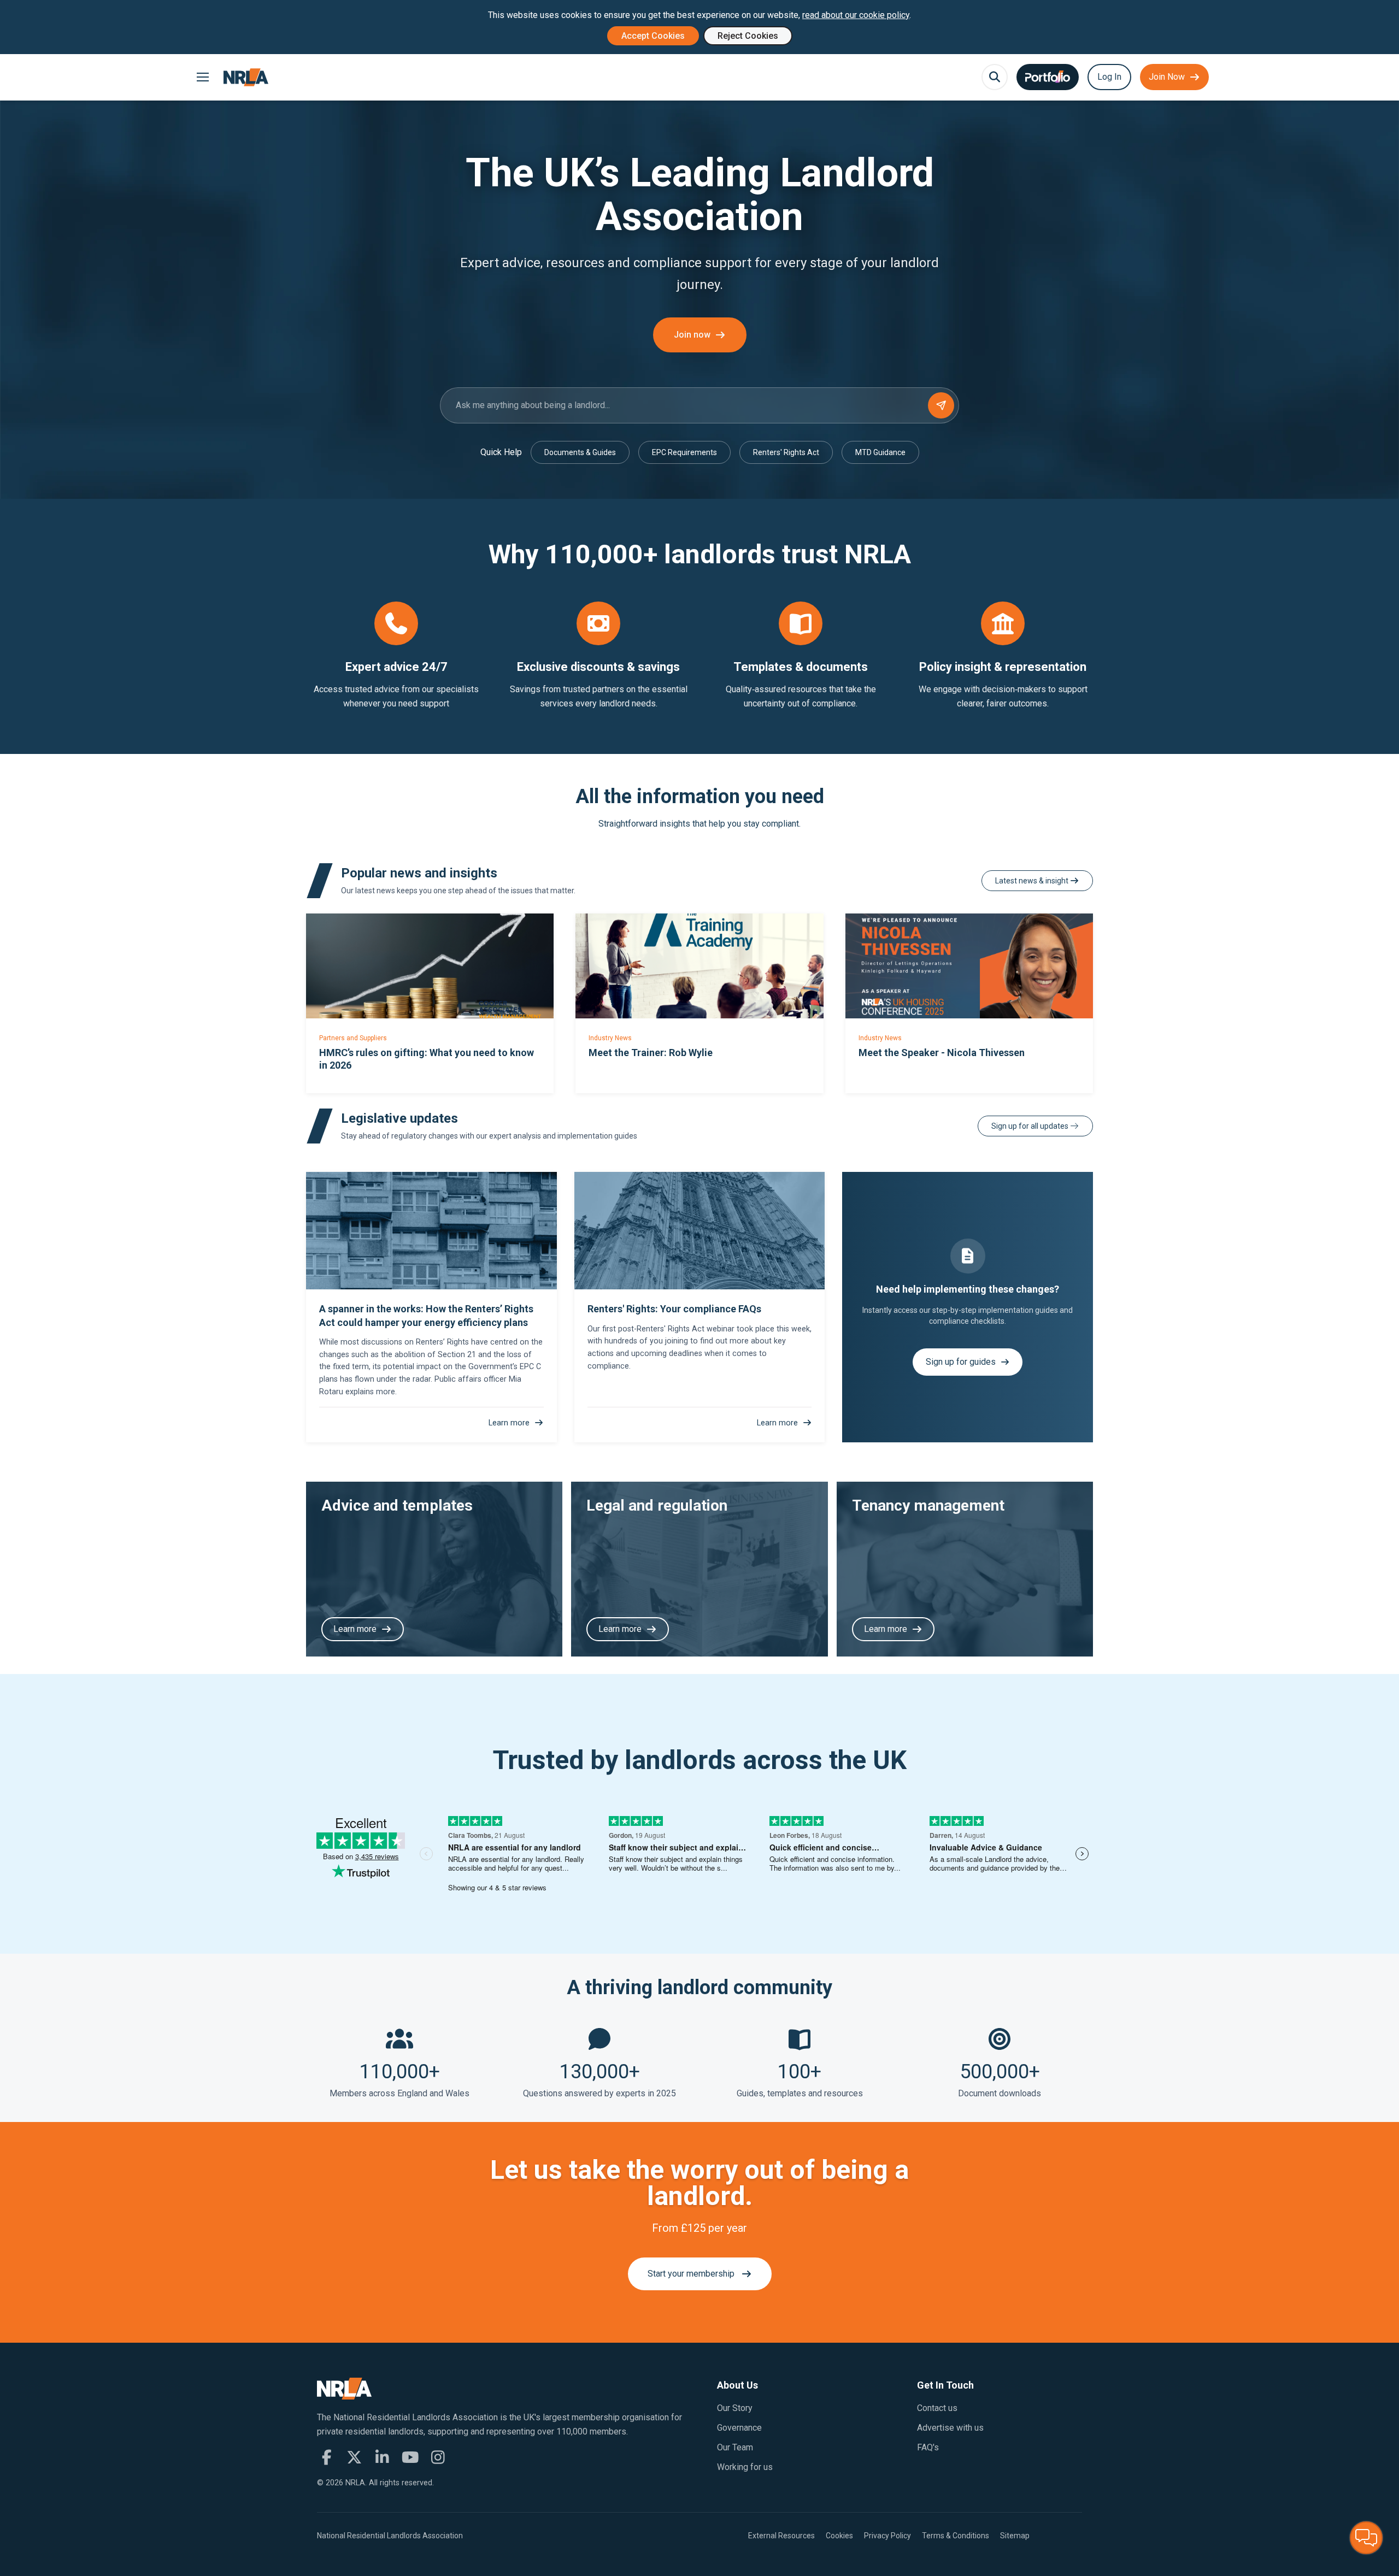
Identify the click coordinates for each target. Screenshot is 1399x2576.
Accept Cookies (653, 36)
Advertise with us (950, 2428)
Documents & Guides (580, 452)
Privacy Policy (887, 2536)
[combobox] (699, 405)
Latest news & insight (1033, 881)
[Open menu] (202, 77)
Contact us (937, 2408)
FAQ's (928, 2447)
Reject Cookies (748, 36)
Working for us (745, 2467)
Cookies (839, 2536)
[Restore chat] (1366, 2538)
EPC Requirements (684, 452)
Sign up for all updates (1031, 1126)
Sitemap (1015, 2536)
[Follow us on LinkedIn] (382, 2457)
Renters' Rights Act (786, 452)
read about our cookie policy (856, 15)
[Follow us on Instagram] (438, 2457)
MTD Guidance (880, 452)
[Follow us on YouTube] (410, 2457)
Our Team (735, 2447)
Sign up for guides (961, 1362)
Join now (692, 335)
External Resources (781, 2536)
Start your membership (691, 2274)
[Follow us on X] (354, 2457)
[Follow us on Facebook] (327, 2457)
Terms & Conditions (956, 2536)
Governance (739, 2428)
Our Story (735, 2408)
